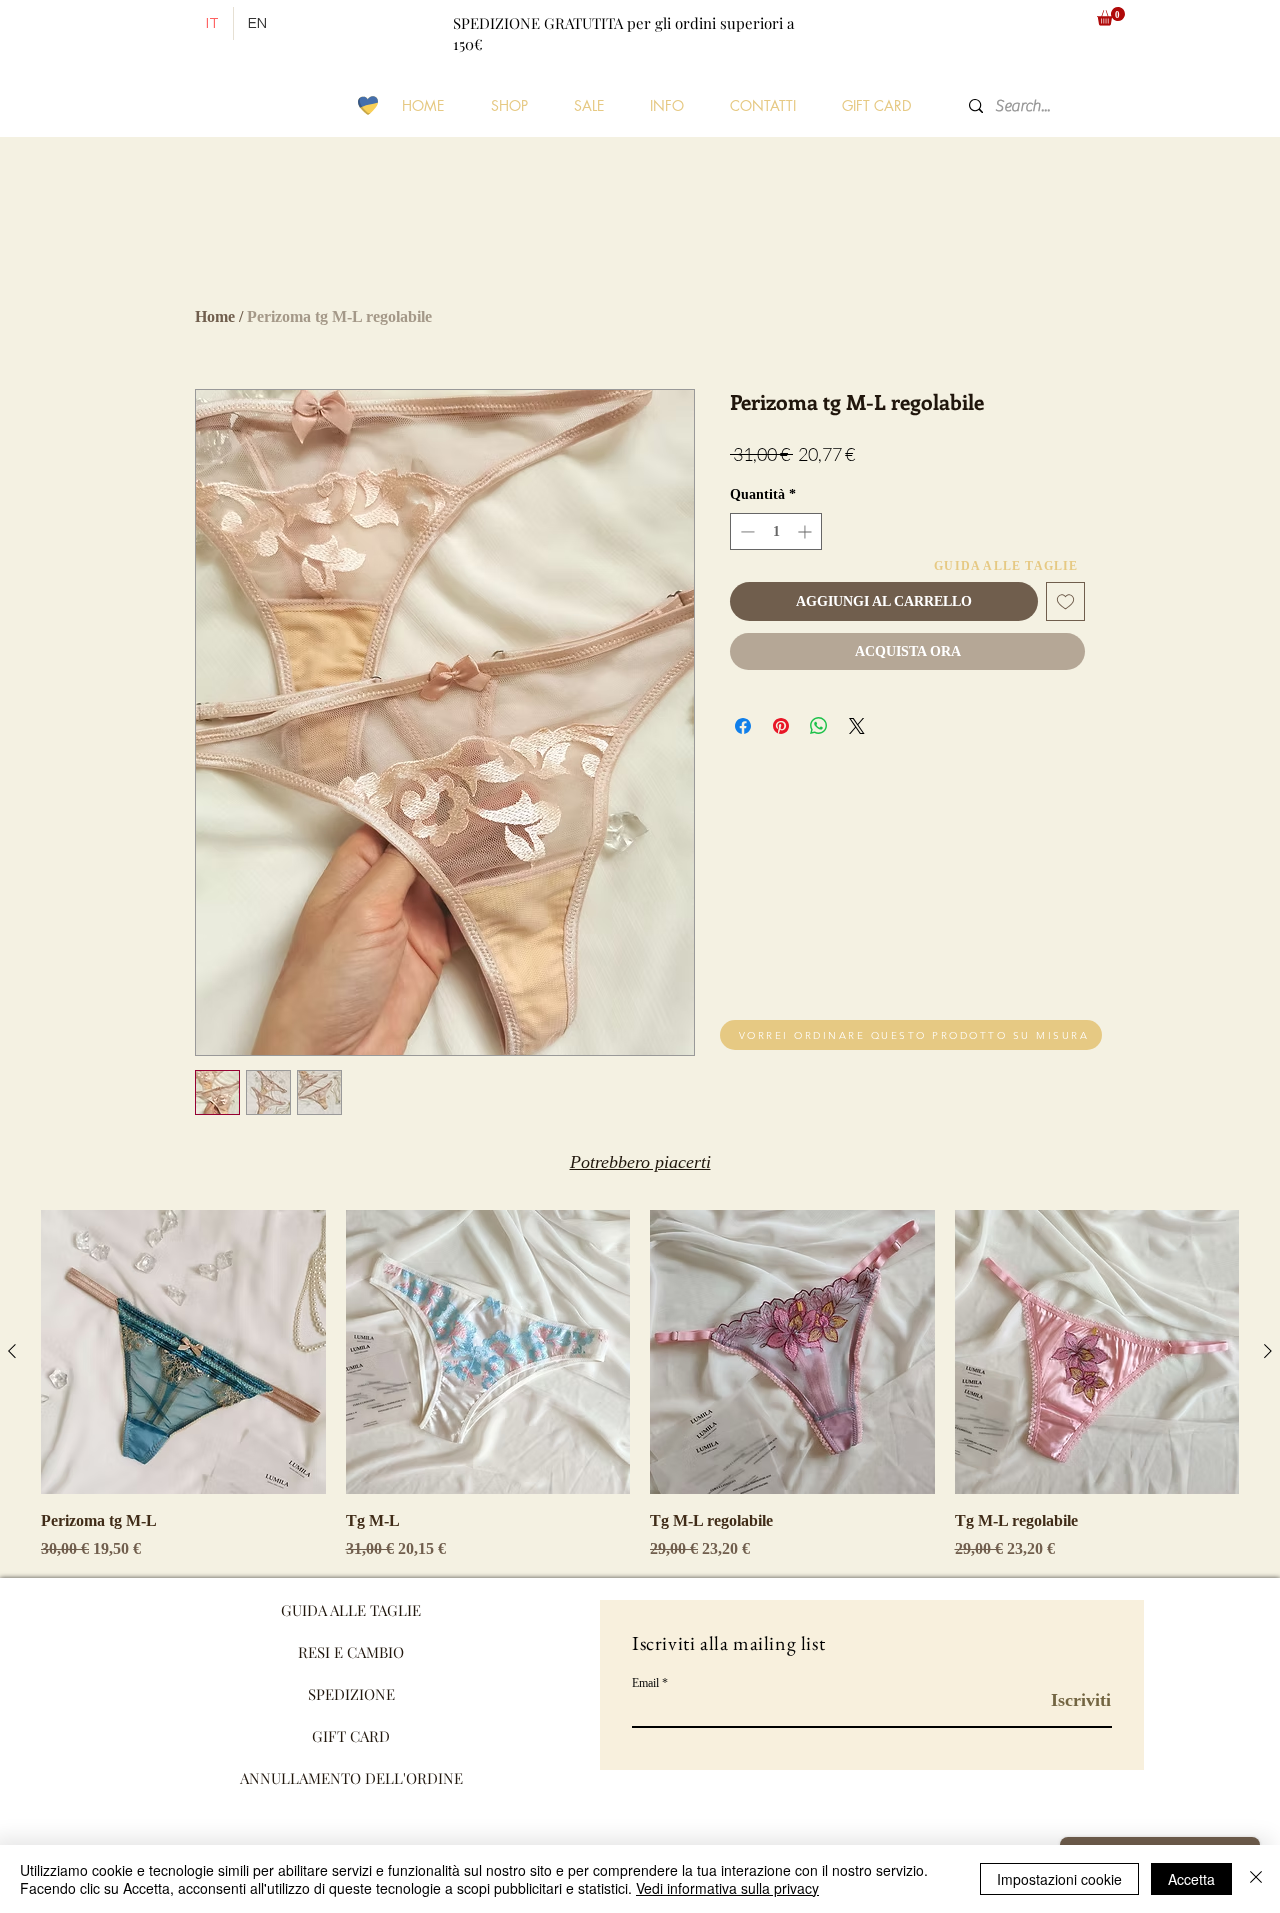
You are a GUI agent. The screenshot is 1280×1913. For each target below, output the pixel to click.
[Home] (170, 24)
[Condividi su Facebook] (743, 726)
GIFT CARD (351, 1736)
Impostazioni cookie (1059, 1879)
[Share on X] (857, 726)
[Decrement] (745, 531)
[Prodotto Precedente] (12, 1351)
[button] (1010, 23)
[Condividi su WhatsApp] (819, 726)
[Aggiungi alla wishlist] (1065, 601)
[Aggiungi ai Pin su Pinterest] (781, 726)
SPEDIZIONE (351, 1694)
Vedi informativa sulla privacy (727, 1888)
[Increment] (806, 531)
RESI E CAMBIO (351, 1652)
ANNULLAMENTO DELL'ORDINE (351, 1778)
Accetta (1191, 1879)
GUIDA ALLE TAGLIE (351, 1610)
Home (215, 316)
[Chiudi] (1256, 1879)
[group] (640, 1385)
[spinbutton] (776, 531)
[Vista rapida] (183, 1352)
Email (645, 1683)
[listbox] (1010, 23)
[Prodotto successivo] (1268, 1351)
